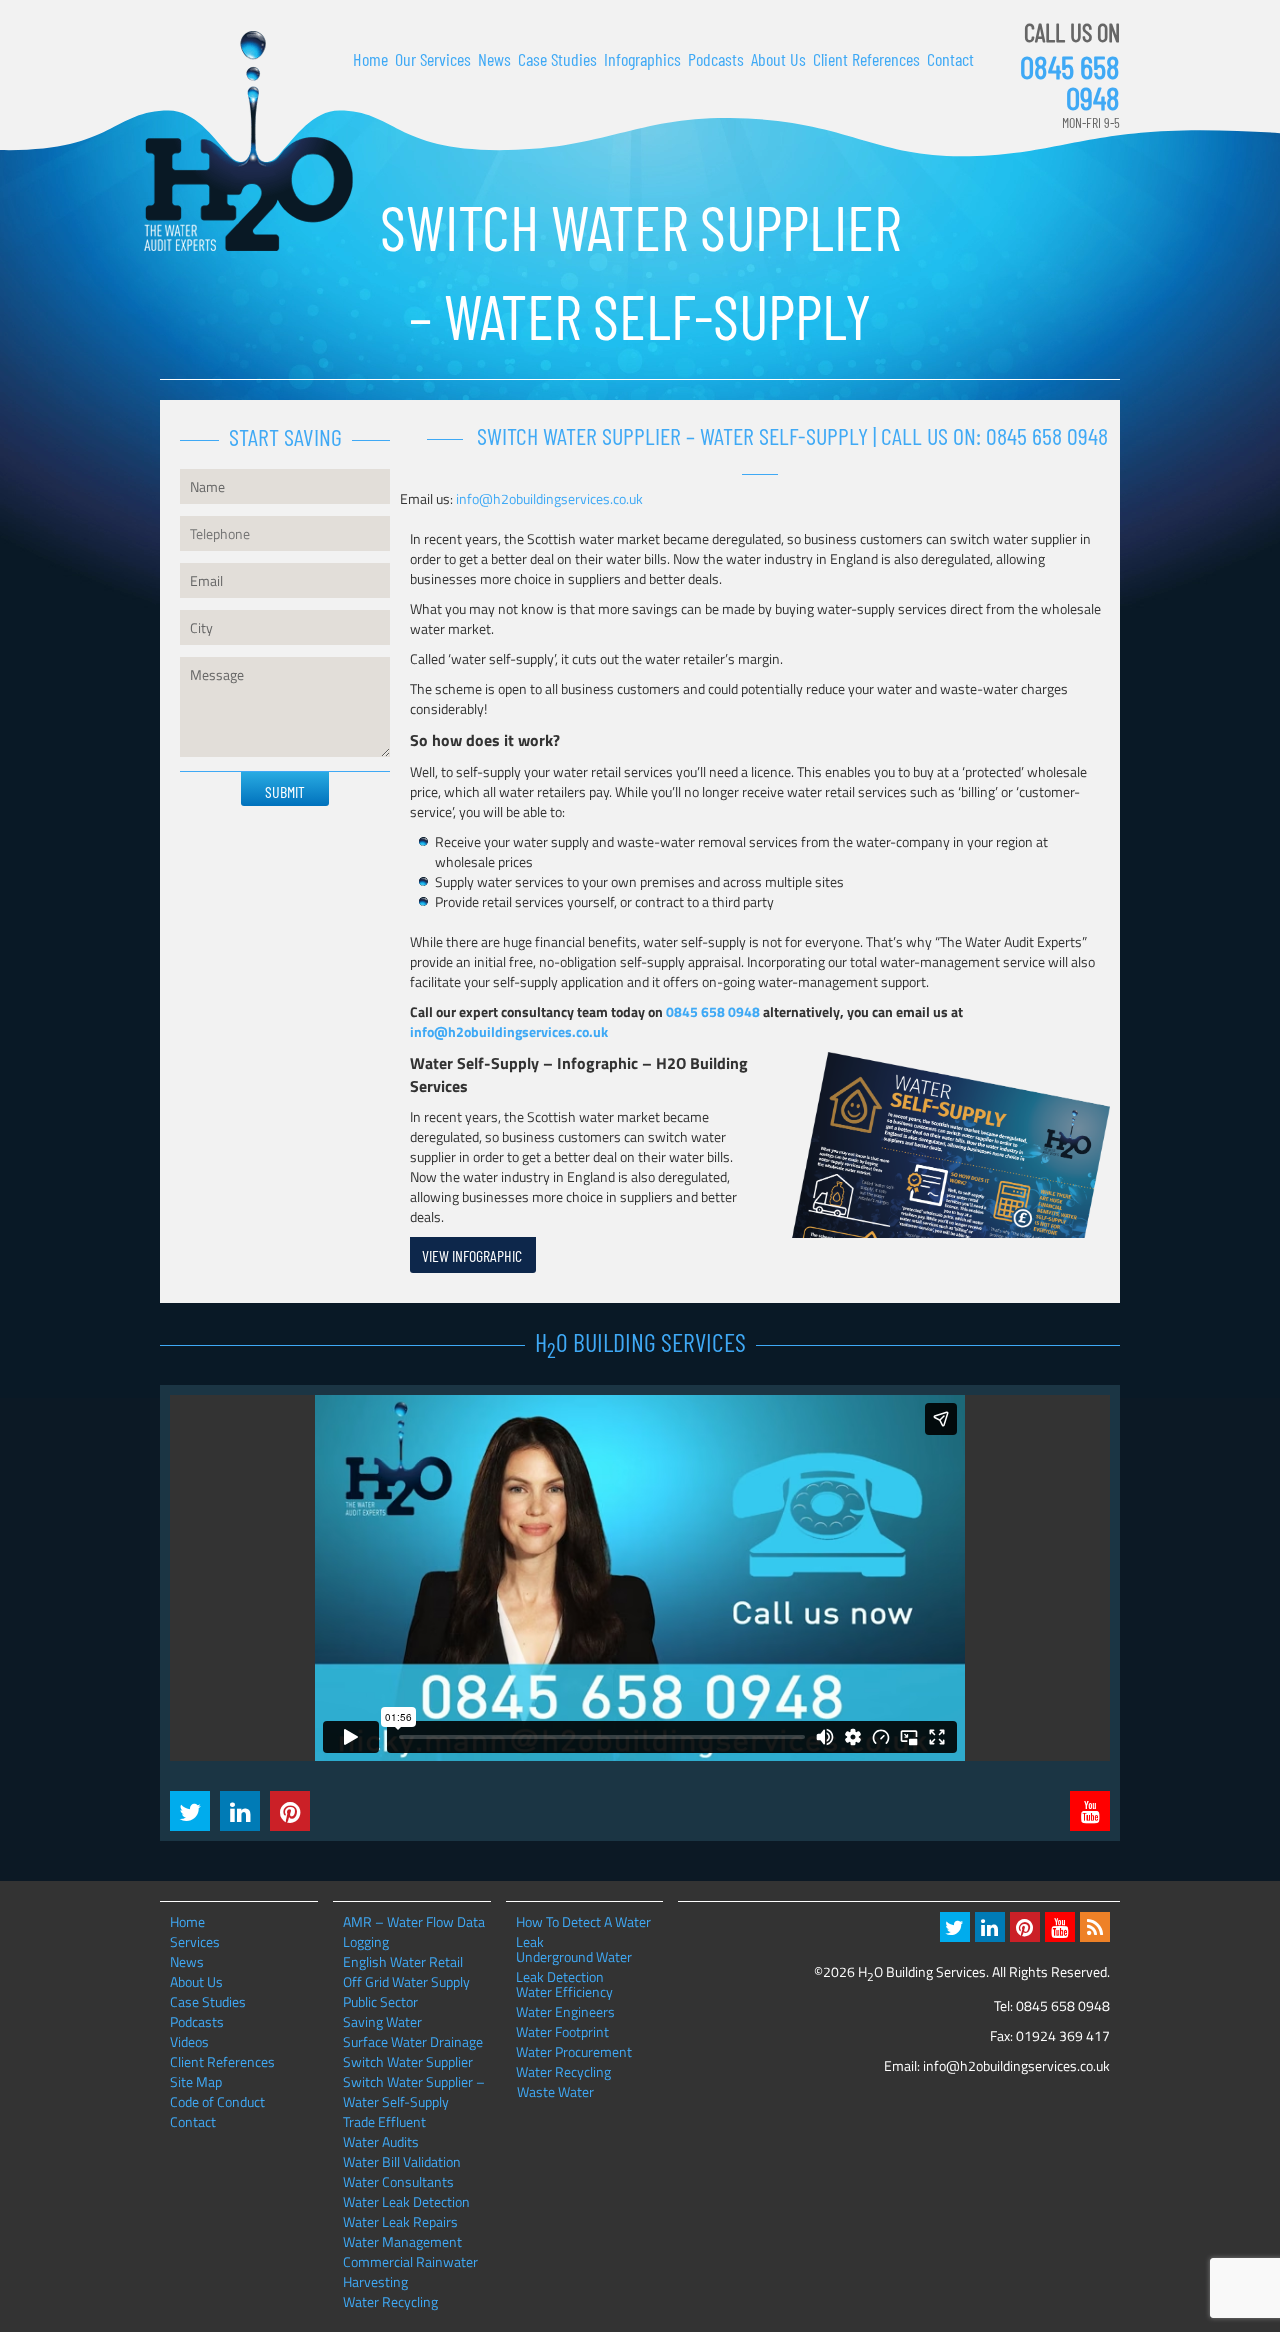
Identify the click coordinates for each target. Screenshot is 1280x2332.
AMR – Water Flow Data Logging (414, 1931)
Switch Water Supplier (408, 2061)
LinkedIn (240, 1811)
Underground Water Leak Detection (574, 1957)
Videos (189, 2041)
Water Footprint (562, 2032)
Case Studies (557, 59)
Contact (950, 59)
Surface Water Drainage (413, 2041)
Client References (866, 59)
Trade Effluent (384, 2121)
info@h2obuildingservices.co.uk (549, 498)
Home (370, 59)
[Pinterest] (1025, 1927)
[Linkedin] (990, 1927)
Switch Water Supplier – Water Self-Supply (414, 2091)
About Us (778, 59)
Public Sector (380, 2001)
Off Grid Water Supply (406, 1981)
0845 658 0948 (1070, 82)
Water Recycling (390, 2301)
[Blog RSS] (1095, 1927)
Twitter (190, 1811)
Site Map (196, 2081)
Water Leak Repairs (400, 2221)
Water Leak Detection (406, 2201)
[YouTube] (1060, 1927)
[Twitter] (955, 1927)
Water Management (402, 2241)
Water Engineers (565, 2012)
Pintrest (290, 1811)
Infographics (642, 59)
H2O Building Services (248, 141)
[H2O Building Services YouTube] (1090, 1811)
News (494, 59)
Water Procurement (574, 2052)
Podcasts (716, 59)
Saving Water (382, 2021)
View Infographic (472, 1255)
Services (195, 1941)
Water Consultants (398, 2181)
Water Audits (381, 2141)
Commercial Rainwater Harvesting (410, 2271)
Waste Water (555, 2092)
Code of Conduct (217, 2101)
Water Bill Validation (402, 2161)
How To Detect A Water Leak (583, 1922)
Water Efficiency (564, 1992)
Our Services (433, 59)
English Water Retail (403, 1961)
